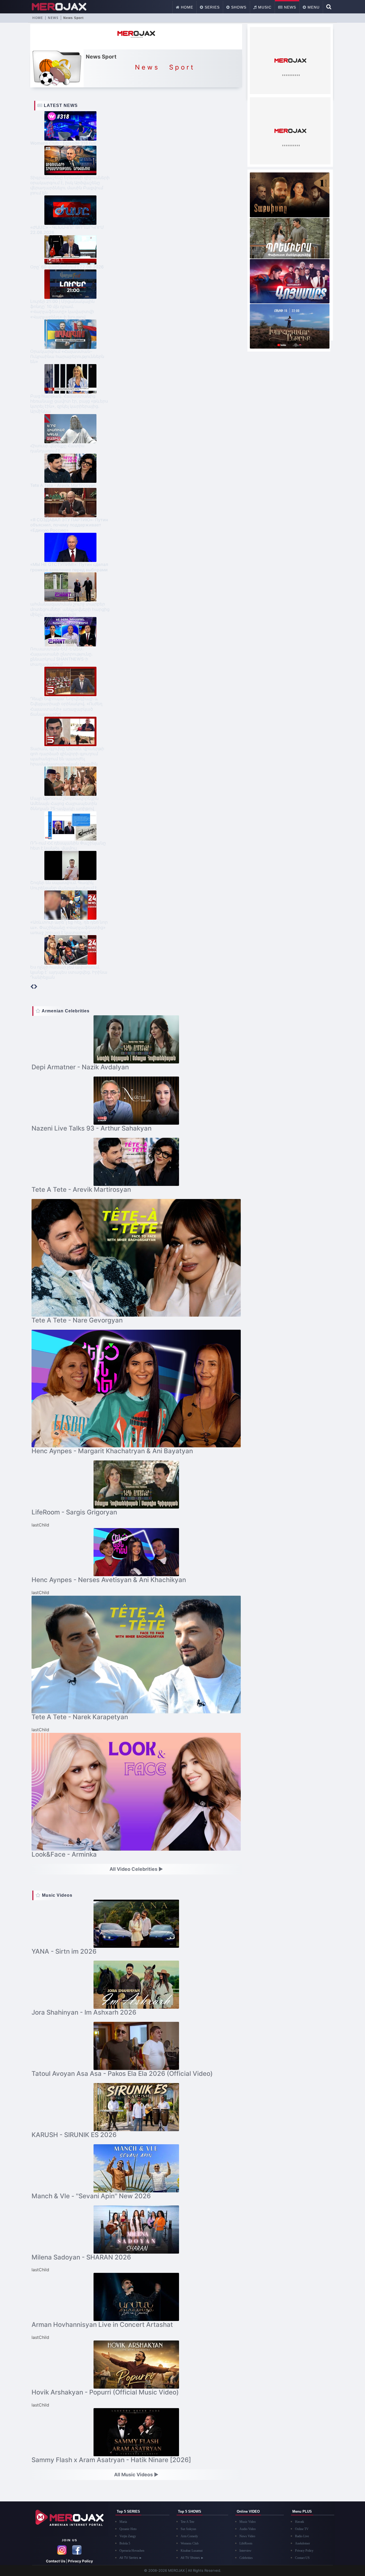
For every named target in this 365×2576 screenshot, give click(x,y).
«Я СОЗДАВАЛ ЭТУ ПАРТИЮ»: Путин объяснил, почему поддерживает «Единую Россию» (69, 525)
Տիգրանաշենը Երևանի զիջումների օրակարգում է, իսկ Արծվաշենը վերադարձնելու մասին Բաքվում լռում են (70, 185)
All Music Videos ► (136, 2475)
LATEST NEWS (60, 105)
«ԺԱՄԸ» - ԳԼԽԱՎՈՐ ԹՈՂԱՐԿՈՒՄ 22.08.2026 (67, 230)
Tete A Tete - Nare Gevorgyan (77, 1320)
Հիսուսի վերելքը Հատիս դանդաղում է (57, 448)
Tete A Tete (187, 2522)
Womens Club (190, 2543)
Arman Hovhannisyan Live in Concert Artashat (102, 2325)
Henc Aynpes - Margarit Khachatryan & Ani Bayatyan (112, 1451)
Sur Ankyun (188, 2529)
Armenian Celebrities (65, 1011)
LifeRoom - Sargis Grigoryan (74, 1512)
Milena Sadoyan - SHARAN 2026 (81, 2257)
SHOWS (238, 7)
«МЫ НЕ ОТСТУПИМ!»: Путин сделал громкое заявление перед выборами (69, 567)
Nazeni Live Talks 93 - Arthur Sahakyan (92, 1128)
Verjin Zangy (128, 2536)
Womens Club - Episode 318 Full (63, 143)
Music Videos (57, 1895)
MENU (313, 7)
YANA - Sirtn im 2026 (64, 1951)
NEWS (289, 7)
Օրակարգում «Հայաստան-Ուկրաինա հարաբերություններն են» (67, 356)
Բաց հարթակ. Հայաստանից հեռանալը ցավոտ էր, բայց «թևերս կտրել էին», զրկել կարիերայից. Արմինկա (69, 404)
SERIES (211, 7)
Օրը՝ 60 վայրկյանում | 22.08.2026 (67, 267)
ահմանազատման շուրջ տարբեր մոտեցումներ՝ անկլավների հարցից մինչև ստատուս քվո (70, 609)
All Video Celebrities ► (136, 1869)
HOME (186, 7)
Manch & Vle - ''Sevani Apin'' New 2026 (91, 2196)
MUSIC (264, 7)
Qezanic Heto (128, 2529)
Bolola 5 (125, 2543)
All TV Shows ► (192, 2558)
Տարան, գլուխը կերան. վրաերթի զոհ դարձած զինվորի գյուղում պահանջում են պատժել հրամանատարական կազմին (67, 756)
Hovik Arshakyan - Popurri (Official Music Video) (105, 2392)
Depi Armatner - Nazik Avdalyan (80, 1067)
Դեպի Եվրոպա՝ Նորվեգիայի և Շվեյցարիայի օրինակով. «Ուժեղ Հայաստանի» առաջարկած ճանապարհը (66, 706)
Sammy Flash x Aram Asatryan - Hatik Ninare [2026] (111, 2460)
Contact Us (56, 2561)
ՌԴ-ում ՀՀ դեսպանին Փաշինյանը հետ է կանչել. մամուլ (68, 845)
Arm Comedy (189, 2536)
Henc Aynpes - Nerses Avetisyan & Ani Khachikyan (109, 1580)
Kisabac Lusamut (192, 2551)
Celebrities (246, 2558)
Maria (123, 2522)
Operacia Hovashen (132, 2551)
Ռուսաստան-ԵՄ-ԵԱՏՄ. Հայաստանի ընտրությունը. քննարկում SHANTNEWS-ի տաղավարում (61, 657)
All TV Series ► (131, 2558)
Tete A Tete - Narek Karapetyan (80, 1717)
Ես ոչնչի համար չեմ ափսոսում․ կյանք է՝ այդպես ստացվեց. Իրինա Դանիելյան (69, 972)
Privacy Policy (80, 2561)
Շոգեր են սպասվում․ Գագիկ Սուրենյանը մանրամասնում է (64, 885)
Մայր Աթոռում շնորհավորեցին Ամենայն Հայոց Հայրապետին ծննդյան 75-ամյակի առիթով (64, 803)
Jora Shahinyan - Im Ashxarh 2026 (84, 2012)
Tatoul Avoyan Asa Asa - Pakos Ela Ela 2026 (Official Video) (122, 2074)
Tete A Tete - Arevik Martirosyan (63, 485)
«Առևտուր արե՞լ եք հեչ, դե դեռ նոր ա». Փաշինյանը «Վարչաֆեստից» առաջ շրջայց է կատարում (69, 927)
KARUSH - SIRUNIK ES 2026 (74, 2135)
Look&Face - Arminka (64, 1854)
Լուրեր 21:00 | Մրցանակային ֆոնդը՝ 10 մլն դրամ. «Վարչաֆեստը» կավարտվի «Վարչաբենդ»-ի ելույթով (62, 309)
